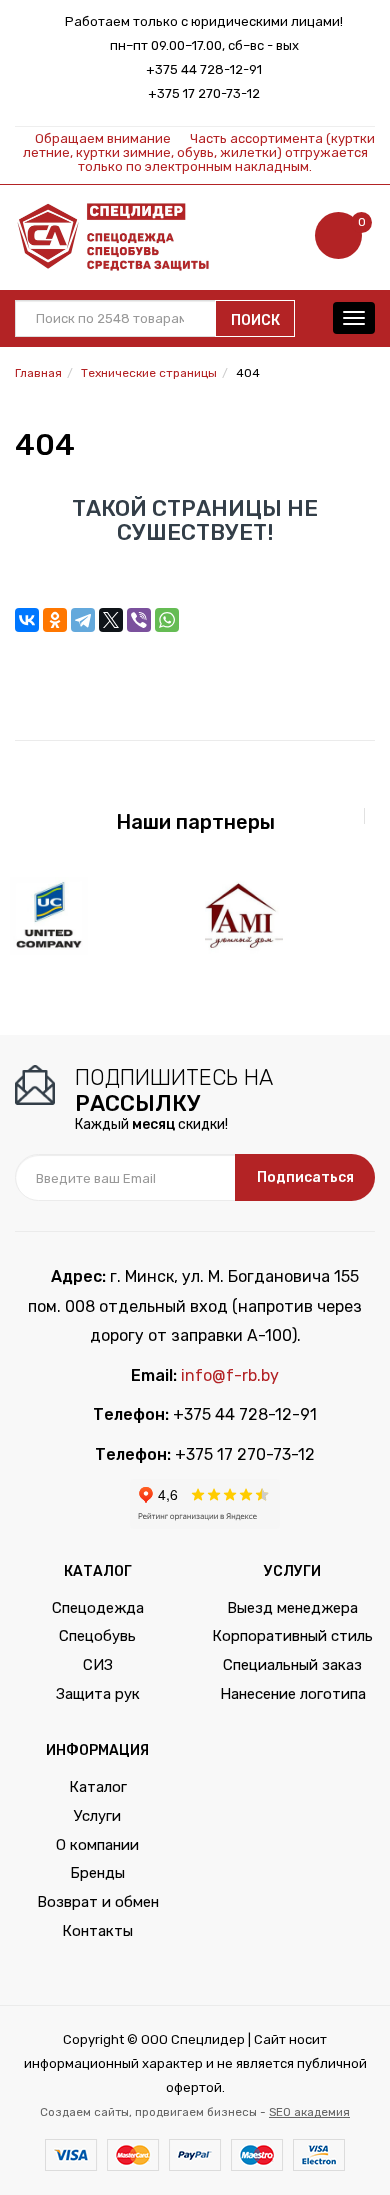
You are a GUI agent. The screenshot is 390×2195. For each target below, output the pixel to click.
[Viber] (139, 620)
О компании (97, 1845)
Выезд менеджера (292, 1608)
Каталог (98, 1787)
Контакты (97, 1931)
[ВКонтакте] (27, 620)
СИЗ (98, 1665)
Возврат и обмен (98, 1902)
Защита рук (98, 1694)
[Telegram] (83, 620)
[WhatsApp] (167, 620)
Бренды (97, 1873)
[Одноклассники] (55, 620)
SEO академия (309, 2112)
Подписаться (305, 1177)
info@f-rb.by (230, 1375)
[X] (111, 620)
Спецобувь (97, 1636)
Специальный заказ (292, 1665)
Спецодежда (98, 1608)
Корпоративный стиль (292, 1636)
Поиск (255, 320)
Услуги (97, 1816)
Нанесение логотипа (293, 1694)
